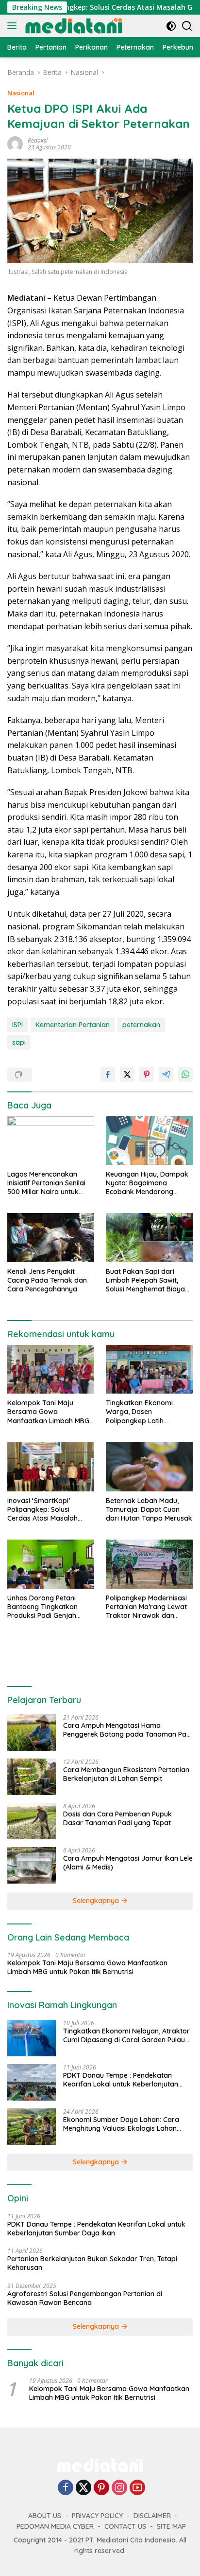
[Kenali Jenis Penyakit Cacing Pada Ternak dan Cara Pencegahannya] (51, 1237)
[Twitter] (83, 2488)
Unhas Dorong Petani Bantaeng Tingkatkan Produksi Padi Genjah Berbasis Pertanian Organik (42, 1607)
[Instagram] (119, 2488)
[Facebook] (66, 2488)
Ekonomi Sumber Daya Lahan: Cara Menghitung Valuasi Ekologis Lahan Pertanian (121, 2124)
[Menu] (14, 26)
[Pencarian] (187, 26)
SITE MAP (171, 2526)
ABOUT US (45, 2516)
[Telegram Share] (166, 1074)
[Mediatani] (73, 26)
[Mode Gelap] (171, 26)
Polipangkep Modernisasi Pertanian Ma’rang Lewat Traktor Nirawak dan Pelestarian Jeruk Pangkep (149, 1607)
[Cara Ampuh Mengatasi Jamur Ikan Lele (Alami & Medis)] (32, 1865)
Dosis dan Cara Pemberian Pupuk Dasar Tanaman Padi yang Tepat (117, 1818)
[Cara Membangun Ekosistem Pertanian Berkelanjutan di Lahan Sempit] (32, 1777)
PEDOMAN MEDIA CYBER (55, 2526)
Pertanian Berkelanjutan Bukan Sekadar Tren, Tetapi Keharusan (92, 2263)
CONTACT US (125, 2526)
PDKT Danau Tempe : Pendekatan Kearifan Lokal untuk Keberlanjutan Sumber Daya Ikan (121, 2080)
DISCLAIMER (152, 2516)
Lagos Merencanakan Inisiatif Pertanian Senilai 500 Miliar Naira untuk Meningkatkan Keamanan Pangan (49, 1183)
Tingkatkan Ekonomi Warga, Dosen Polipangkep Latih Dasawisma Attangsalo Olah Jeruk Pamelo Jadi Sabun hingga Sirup (145, 1412)
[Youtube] (137, 2488)
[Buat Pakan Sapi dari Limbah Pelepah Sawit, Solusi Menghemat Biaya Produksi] (149, 1237)
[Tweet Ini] (127, 1074)
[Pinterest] (101, 2488)
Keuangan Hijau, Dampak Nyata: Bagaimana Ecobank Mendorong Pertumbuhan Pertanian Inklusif (147, 1183)
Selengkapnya (97, 1901)
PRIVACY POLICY (97, 2516)
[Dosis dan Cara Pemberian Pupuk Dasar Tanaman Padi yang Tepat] (32, 1821)
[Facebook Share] (108, 1074)
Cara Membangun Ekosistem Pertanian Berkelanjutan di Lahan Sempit (126, 1774)
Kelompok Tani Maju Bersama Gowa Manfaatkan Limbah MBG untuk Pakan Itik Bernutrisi (49, 1412)
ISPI (17, 1025)
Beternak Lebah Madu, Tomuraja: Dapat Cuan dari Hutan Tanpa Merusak (149, 1509)
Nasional (21, 93)
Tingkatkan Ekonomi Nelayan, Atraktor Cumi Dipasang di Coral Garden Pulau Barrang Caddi (126, 2035)
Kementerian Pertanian (73, 1025)
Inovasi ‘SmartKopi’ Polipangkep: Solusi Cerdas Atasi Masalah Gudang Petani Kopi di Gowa (43, 1510)
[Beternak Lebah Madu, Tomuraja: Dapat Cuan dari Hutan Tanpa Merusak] (149, 1467)
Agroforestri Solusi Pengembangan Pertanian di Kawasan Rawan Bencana (85, 2298)
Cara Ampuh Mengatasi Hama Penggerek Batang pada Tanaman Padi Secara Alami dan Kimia (128, 1730)
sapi (19, 1042)
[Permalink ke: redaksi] (15, 143)
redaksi (38, 140)
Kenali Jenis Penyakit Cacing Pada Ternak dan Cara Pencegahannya (47, 1280)
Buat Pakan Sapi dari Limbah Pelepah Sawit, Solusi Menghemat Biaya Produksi (145, 1280)
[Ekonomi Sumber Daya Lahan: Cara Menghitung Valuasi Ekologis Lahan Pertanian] (32, 2127)
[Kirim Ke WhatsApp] (185, 1074)
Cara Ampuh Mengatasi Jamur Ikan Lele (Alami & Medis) (128, 1863)
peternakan (141, 1025)
